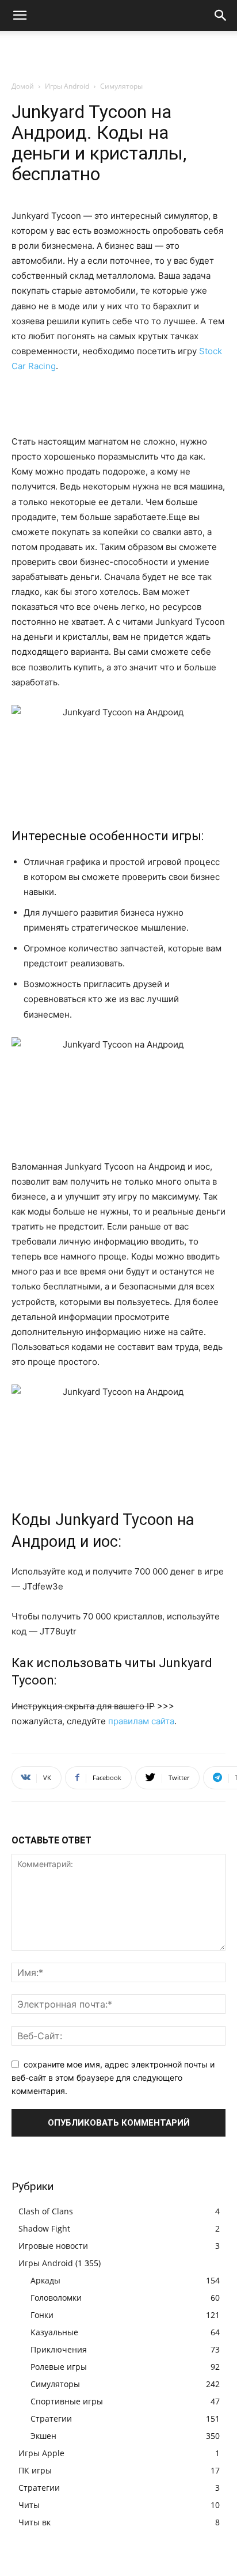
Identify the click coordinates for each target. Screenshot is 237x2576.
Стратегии (51, 2418)
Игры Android (67, 86)
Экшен (43, 2436)
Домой (23, 86)
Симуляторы (121, 86)
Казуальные (54, 2332)
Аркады (45, 2280)
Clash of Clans (46, 2211)
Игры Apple (41, 2453)
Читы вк (35, 2522)
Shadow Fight (44, 2228)
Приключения (59, 2349)
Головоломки (56, 2298)
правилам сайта (141, 1721)
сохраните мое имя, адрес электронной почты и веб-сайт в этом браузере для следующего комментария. (113, 2077)
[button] (20, 16)
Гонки (42, 2315)
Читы (29, 2505)
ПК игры (35, 2470)
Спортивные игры (67, 2401)
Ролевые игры (59, 2367)
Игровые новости (53, 2246)
